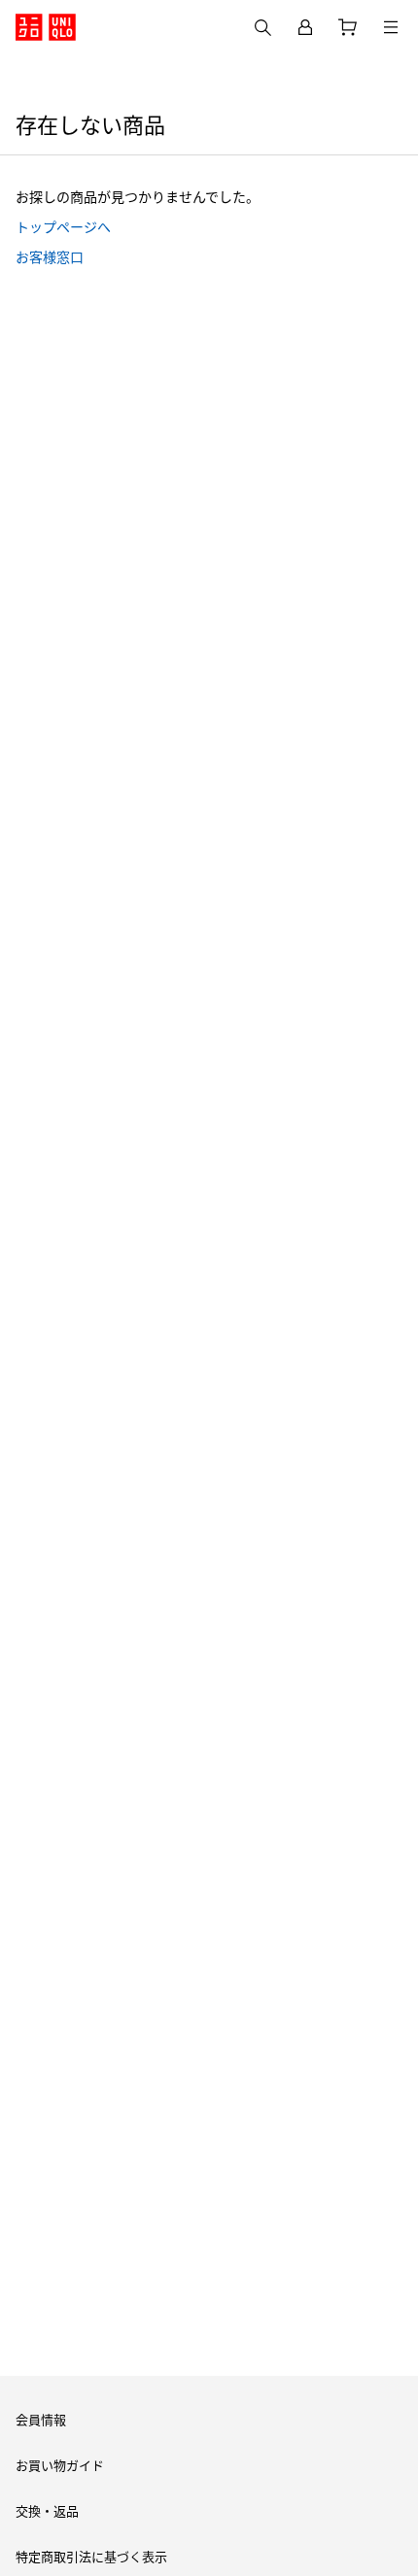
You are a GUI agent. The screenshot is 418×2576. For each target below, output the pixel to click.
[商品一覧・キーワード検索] (391, 27)
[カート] (348, 27)
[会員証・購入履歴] (305, 27)
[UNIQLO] (46, 27)
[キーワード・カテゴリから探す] (262, 27)
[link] (209, 226)
